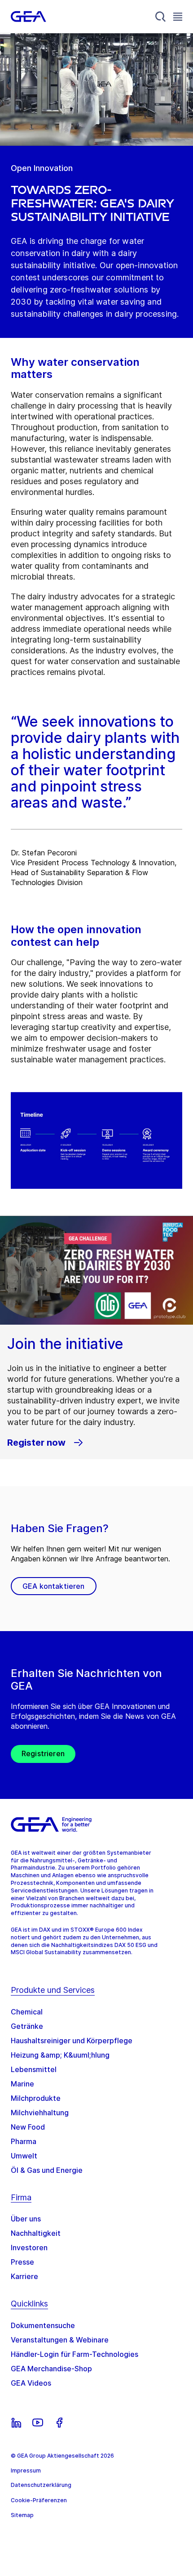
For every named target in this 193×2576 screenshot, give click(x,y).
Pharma (24, 2141)
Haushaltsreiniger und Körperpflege (72, 2041)
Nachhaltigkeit (36, 2233)
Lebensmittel (34, 2069)
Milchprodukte (36, 2098)
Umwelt (24, 2156)
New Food (28, 2127)
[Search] (161, 17)
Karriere (24, 2276)
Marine (22, 2084)
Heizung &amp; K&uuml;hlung (60, 2055)
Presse (22, 2262)
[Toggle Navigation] (178, 16)
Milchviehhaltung (40, 2113)
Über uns (26, 2219)
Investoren (29, 2248)
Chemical (27, 2012)
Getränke (27, 2026)
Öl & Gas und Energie (47, 2170)
